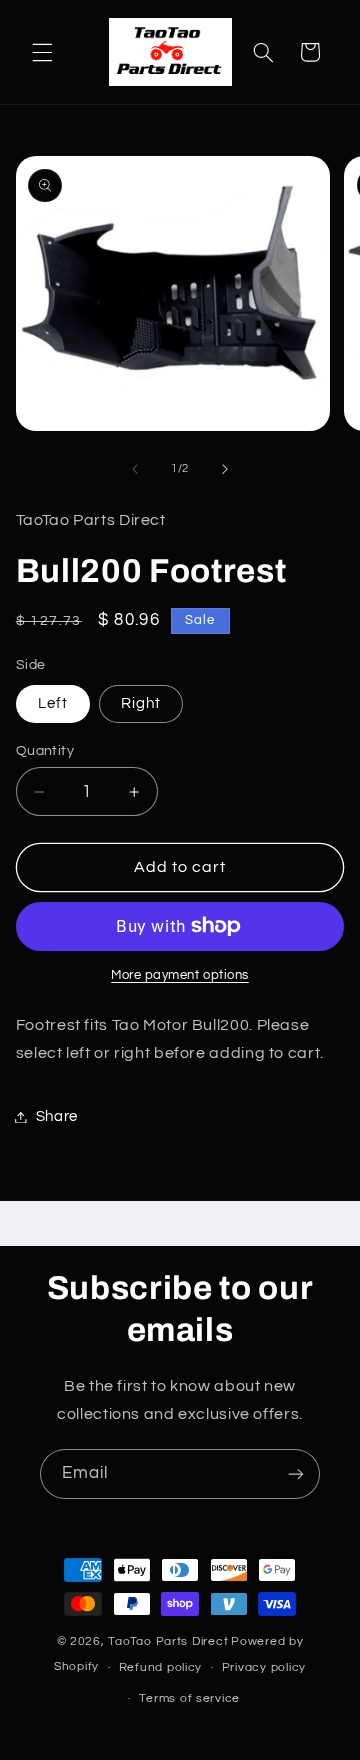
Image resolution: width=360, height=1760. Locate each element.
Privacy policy (264, 1667)
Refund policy (161, 1667)
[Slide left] (135, 469)
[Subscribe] (296, 1473)
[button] (42, 52)
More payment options (180, 975)
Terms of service (189, 1698)
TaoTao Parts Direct (168, 1641)
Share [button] (57, 1116)
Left (53, 703)
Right (141, 703)
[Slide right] (225, 469)
